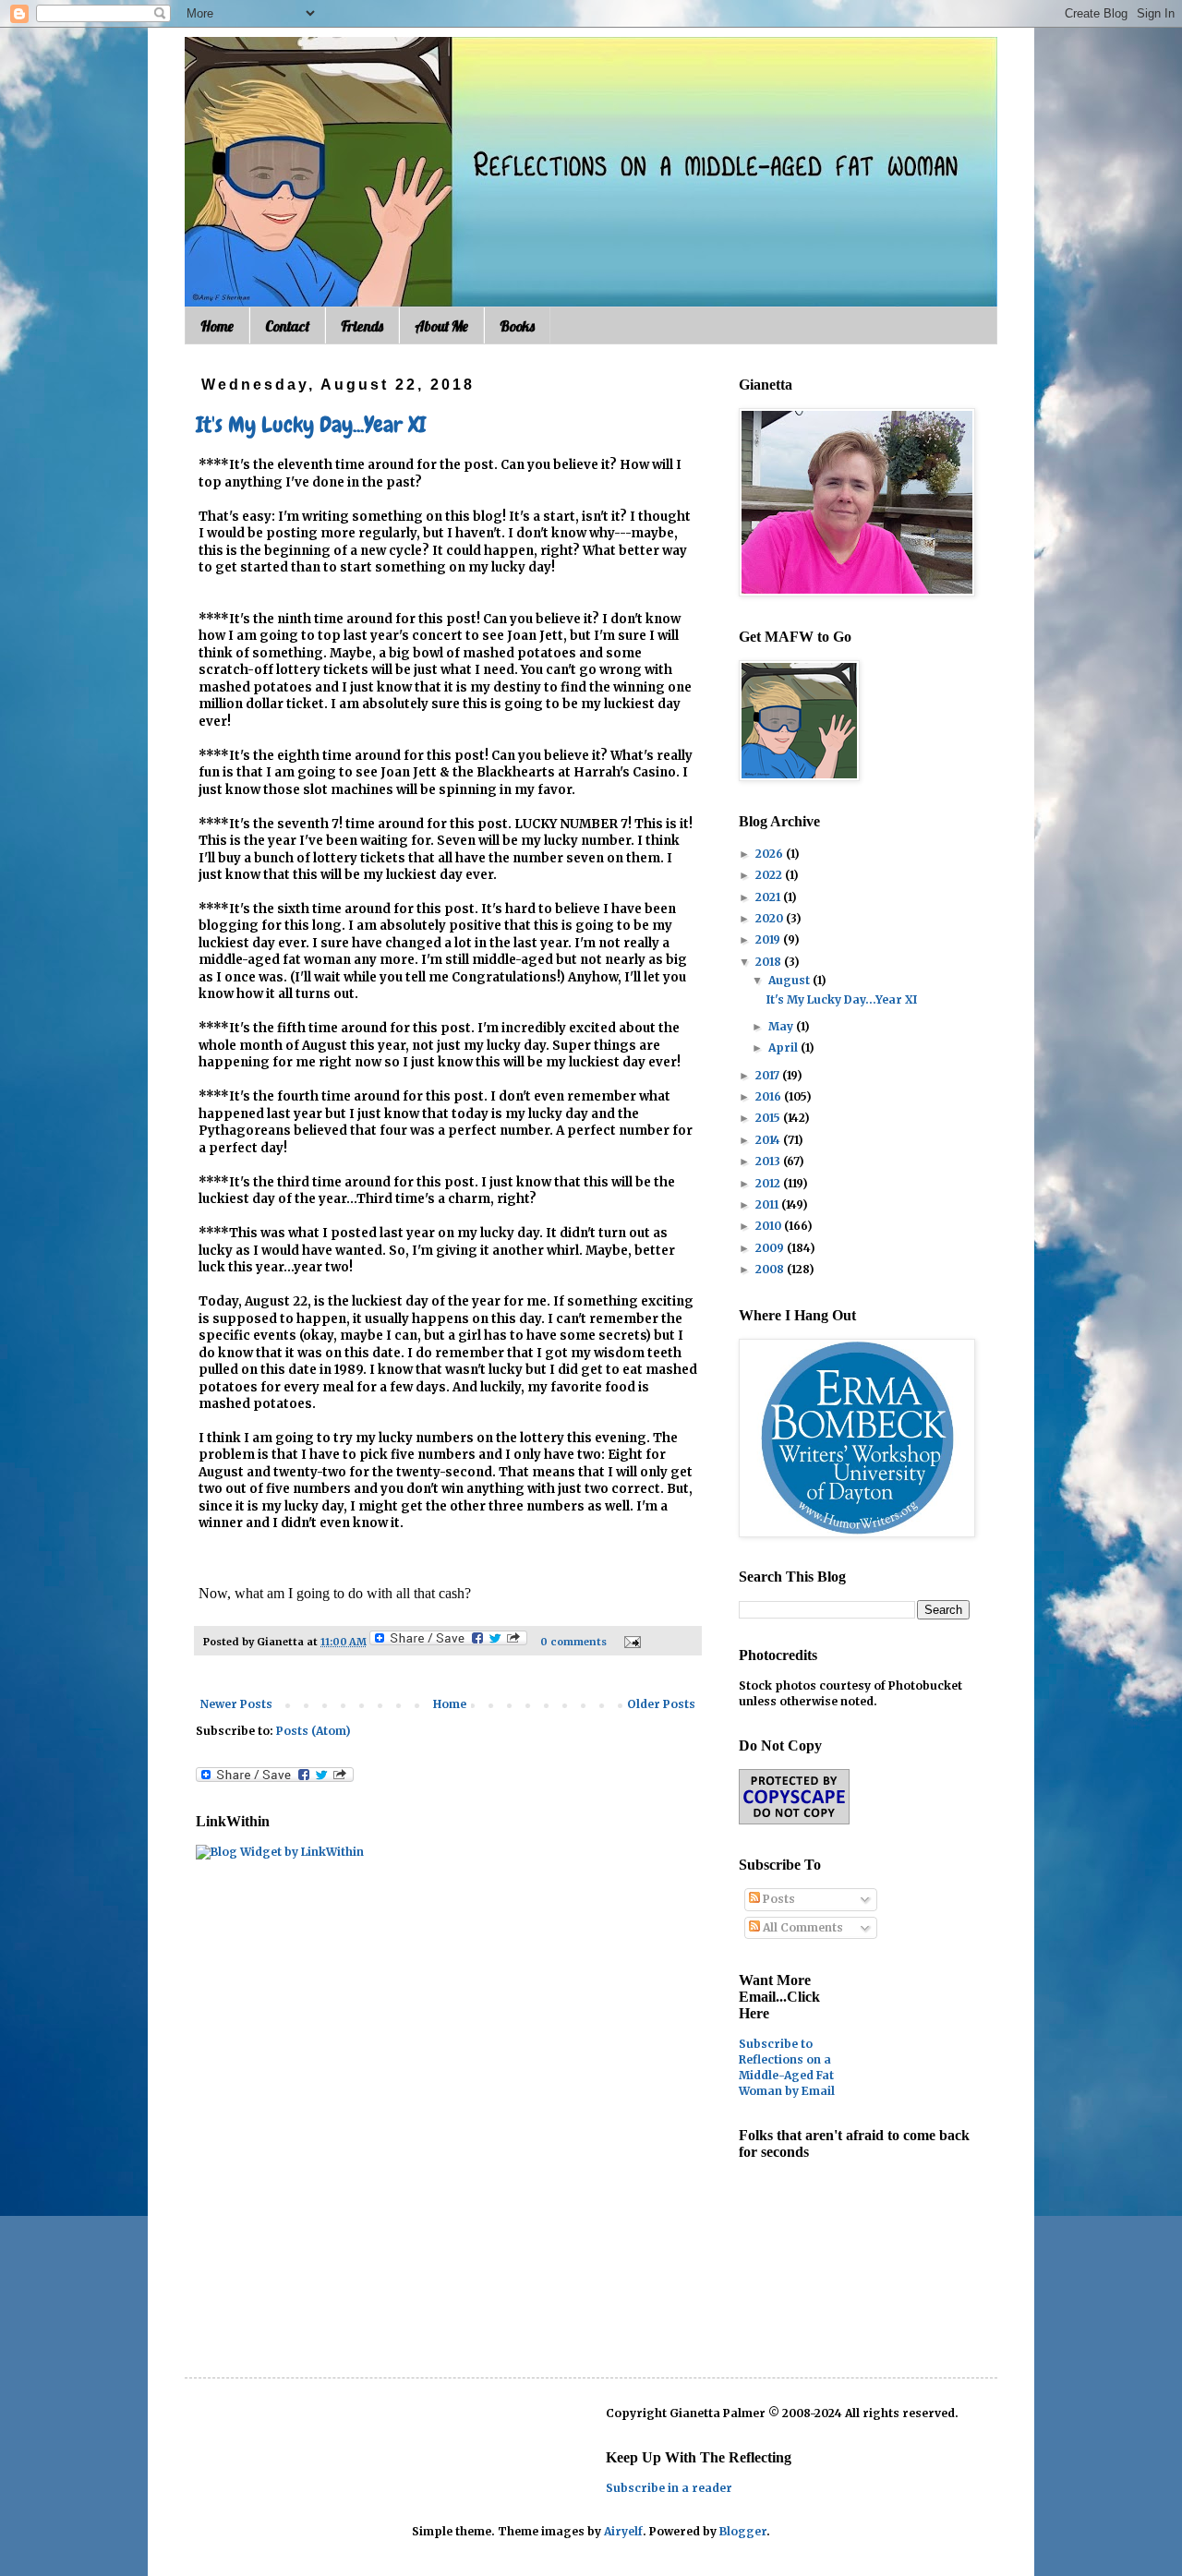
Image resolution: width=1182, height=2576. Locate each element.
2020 (771, 918)
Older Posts (661, 1704)
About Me (441, 326)
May (782, 1026)
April (784, 1047)
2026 (771, 854)
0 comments (573, 1642)
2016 (770, 1096)
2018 (770, 962)
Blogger (743, 2531)
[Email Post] (630, 1642)
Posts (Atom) (314, 1731)
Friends (362, 326)
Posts (778, 1899)
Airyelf (623, 2531)
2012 (769, 1183)
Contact (287, 326)
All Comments (802, 1927)
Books (517, 326)
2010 (770, 1226)
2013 (769, 1161)
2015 (769, 1118)
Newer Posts (236, 1704)
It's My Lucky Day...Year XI (311, 424)
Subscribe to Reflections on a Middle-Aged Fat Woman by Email (787, 2067)
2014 (769, 1140)
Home (217, 326)
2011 (768, 1204)
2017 (769, 1075)
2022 (770, 875)
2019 (769, 939)
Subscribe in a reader (669, 2488)
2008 (771, 1269)
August (790, 980)
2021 (769, 897)
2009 (771, 1248)
